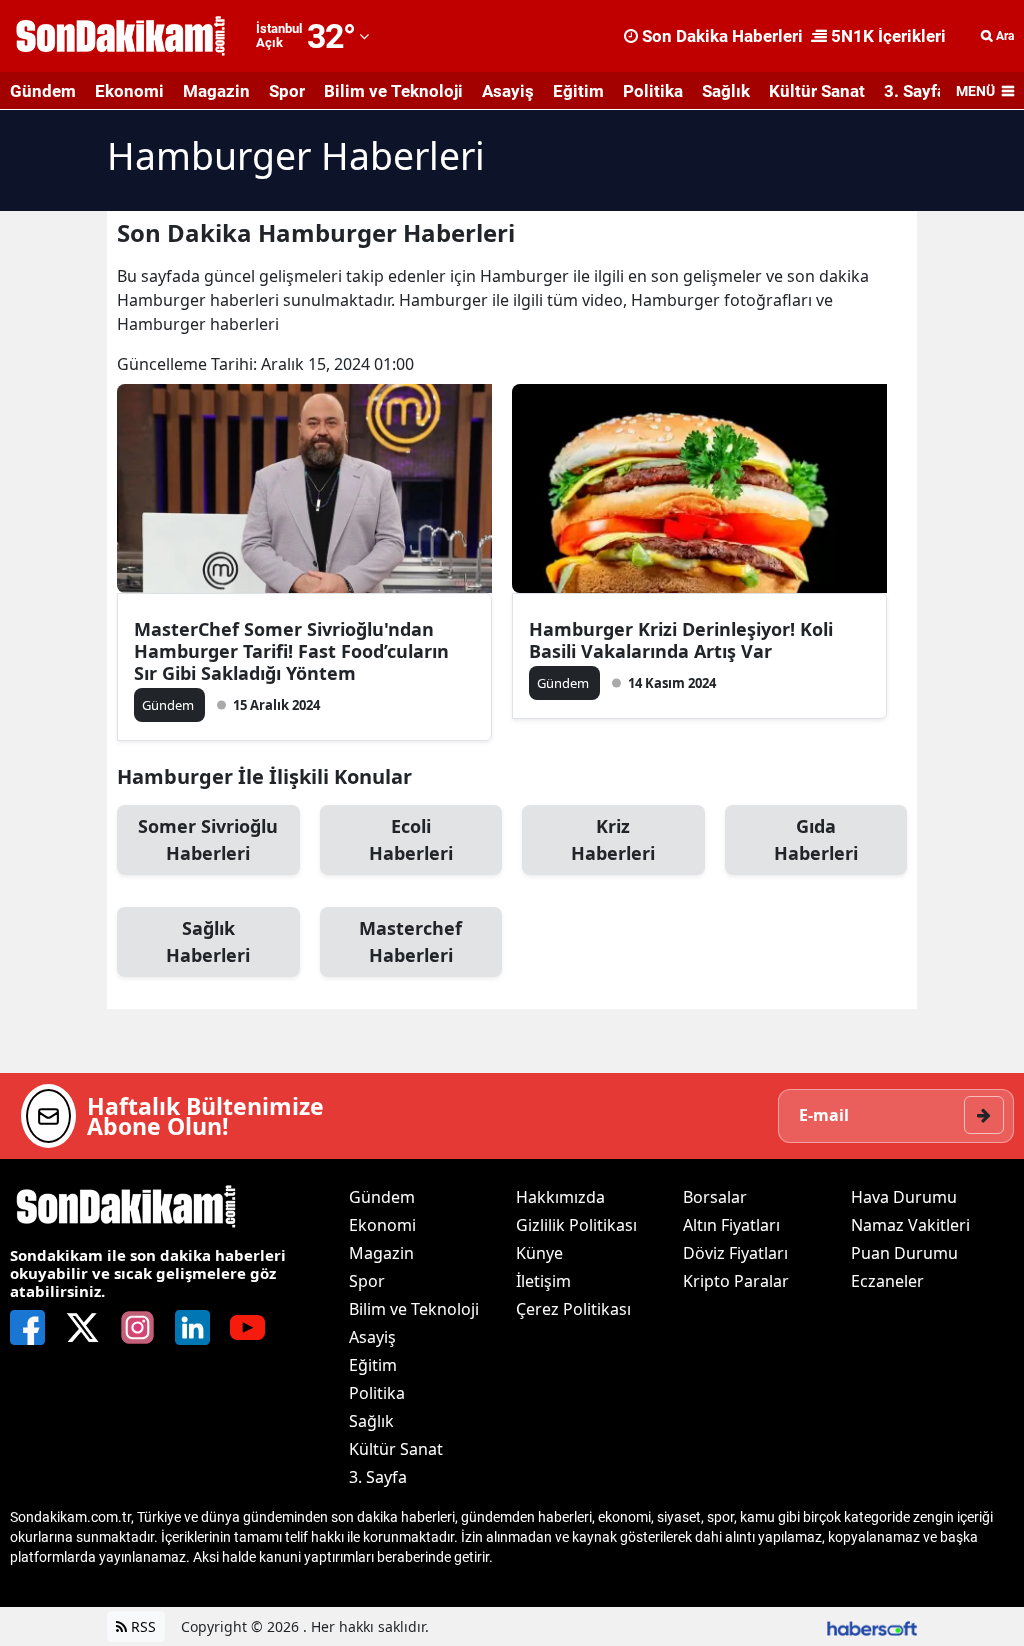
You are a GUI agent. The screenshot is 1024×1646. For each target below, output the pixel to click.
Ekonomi (129, 91)
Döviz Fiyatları (735, 1253)
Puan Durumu (904, 1253)
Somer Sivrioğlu (208, 839)
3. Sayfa (915, 91)
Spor (287, 91)
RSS (141, 1626)
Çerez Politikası (573, 1309)
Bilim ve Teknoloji (393, 91)
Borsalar (715, 1197)
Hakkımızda (560, 1197)
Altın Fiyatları (731, 1225)
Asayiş (508, 91)
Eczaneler (887, 1281)
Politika (653, 91)
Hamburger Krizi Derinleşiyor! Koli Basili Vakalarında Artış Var (681, 640)
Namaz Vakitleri (910, 1225)
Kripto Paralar (736, 1281)
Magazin (216, 91)
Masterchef (410, 941)
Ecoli (411, 839)
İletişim (543, 1281)
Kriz (613, 839)
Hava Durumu (904, 1197)
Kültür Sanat (817, 91)
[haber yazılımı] (872, 1626)
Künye (539, 1253)
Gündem (43, 91)
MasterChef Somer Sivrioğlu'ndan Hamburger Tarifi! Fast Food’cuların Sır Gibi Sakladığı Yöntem (291, 651)
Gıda (816, 839)
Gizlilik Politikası (576, 1225)
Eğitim (578, 91)
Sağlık (726, 91)
